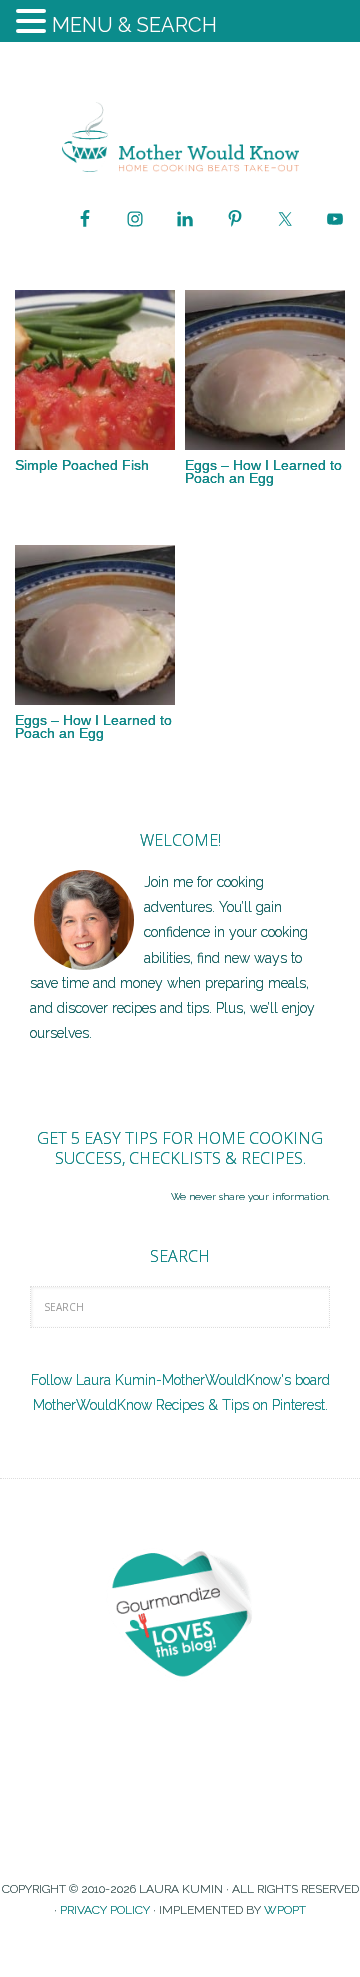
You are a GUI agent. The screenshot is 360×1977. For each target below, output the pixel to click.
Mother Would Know (180, 137)
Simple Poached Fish (82, 465)
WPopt (285, 1910)
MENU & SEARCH (134, 25)
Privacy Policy (105, 1910)
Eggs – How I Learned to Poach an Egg (263, 471)
